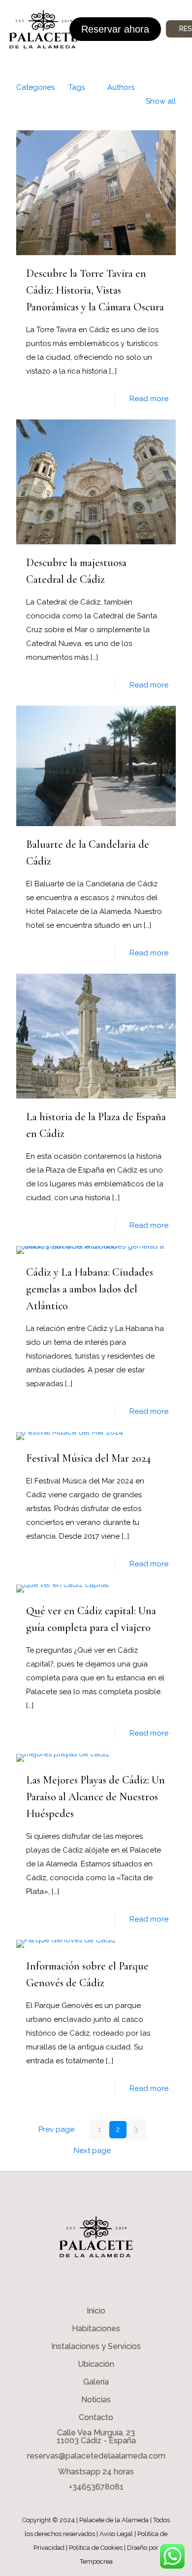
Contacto (96, 2417)
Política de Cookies (96, 2548)
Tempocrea (96, 2561)
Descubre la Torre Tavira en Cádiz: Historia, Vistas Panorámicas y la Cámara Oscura (95, 290)
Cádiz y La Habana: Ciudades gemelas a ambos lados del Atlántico (90, 1289)
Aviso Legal (116, 2534)
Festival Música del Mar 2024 (88, 1458)
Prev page (56, 2129)
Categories (35, 87)
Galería (96, 2382)
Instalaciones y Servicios (96, 2346)
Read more (149, 399)
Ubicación (96, 2364)
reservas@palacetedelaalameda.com (96, 2456)
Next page (92, 2151)
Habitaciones (96, 2329)
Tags (77, 87)
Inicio (96, 2311)
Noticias (96, 2400)
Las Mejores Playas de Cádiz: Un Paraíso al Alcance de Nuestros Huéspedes (96, 1797)
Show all (161, 101)
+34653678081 (96, 2487)
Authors (121, 87)
